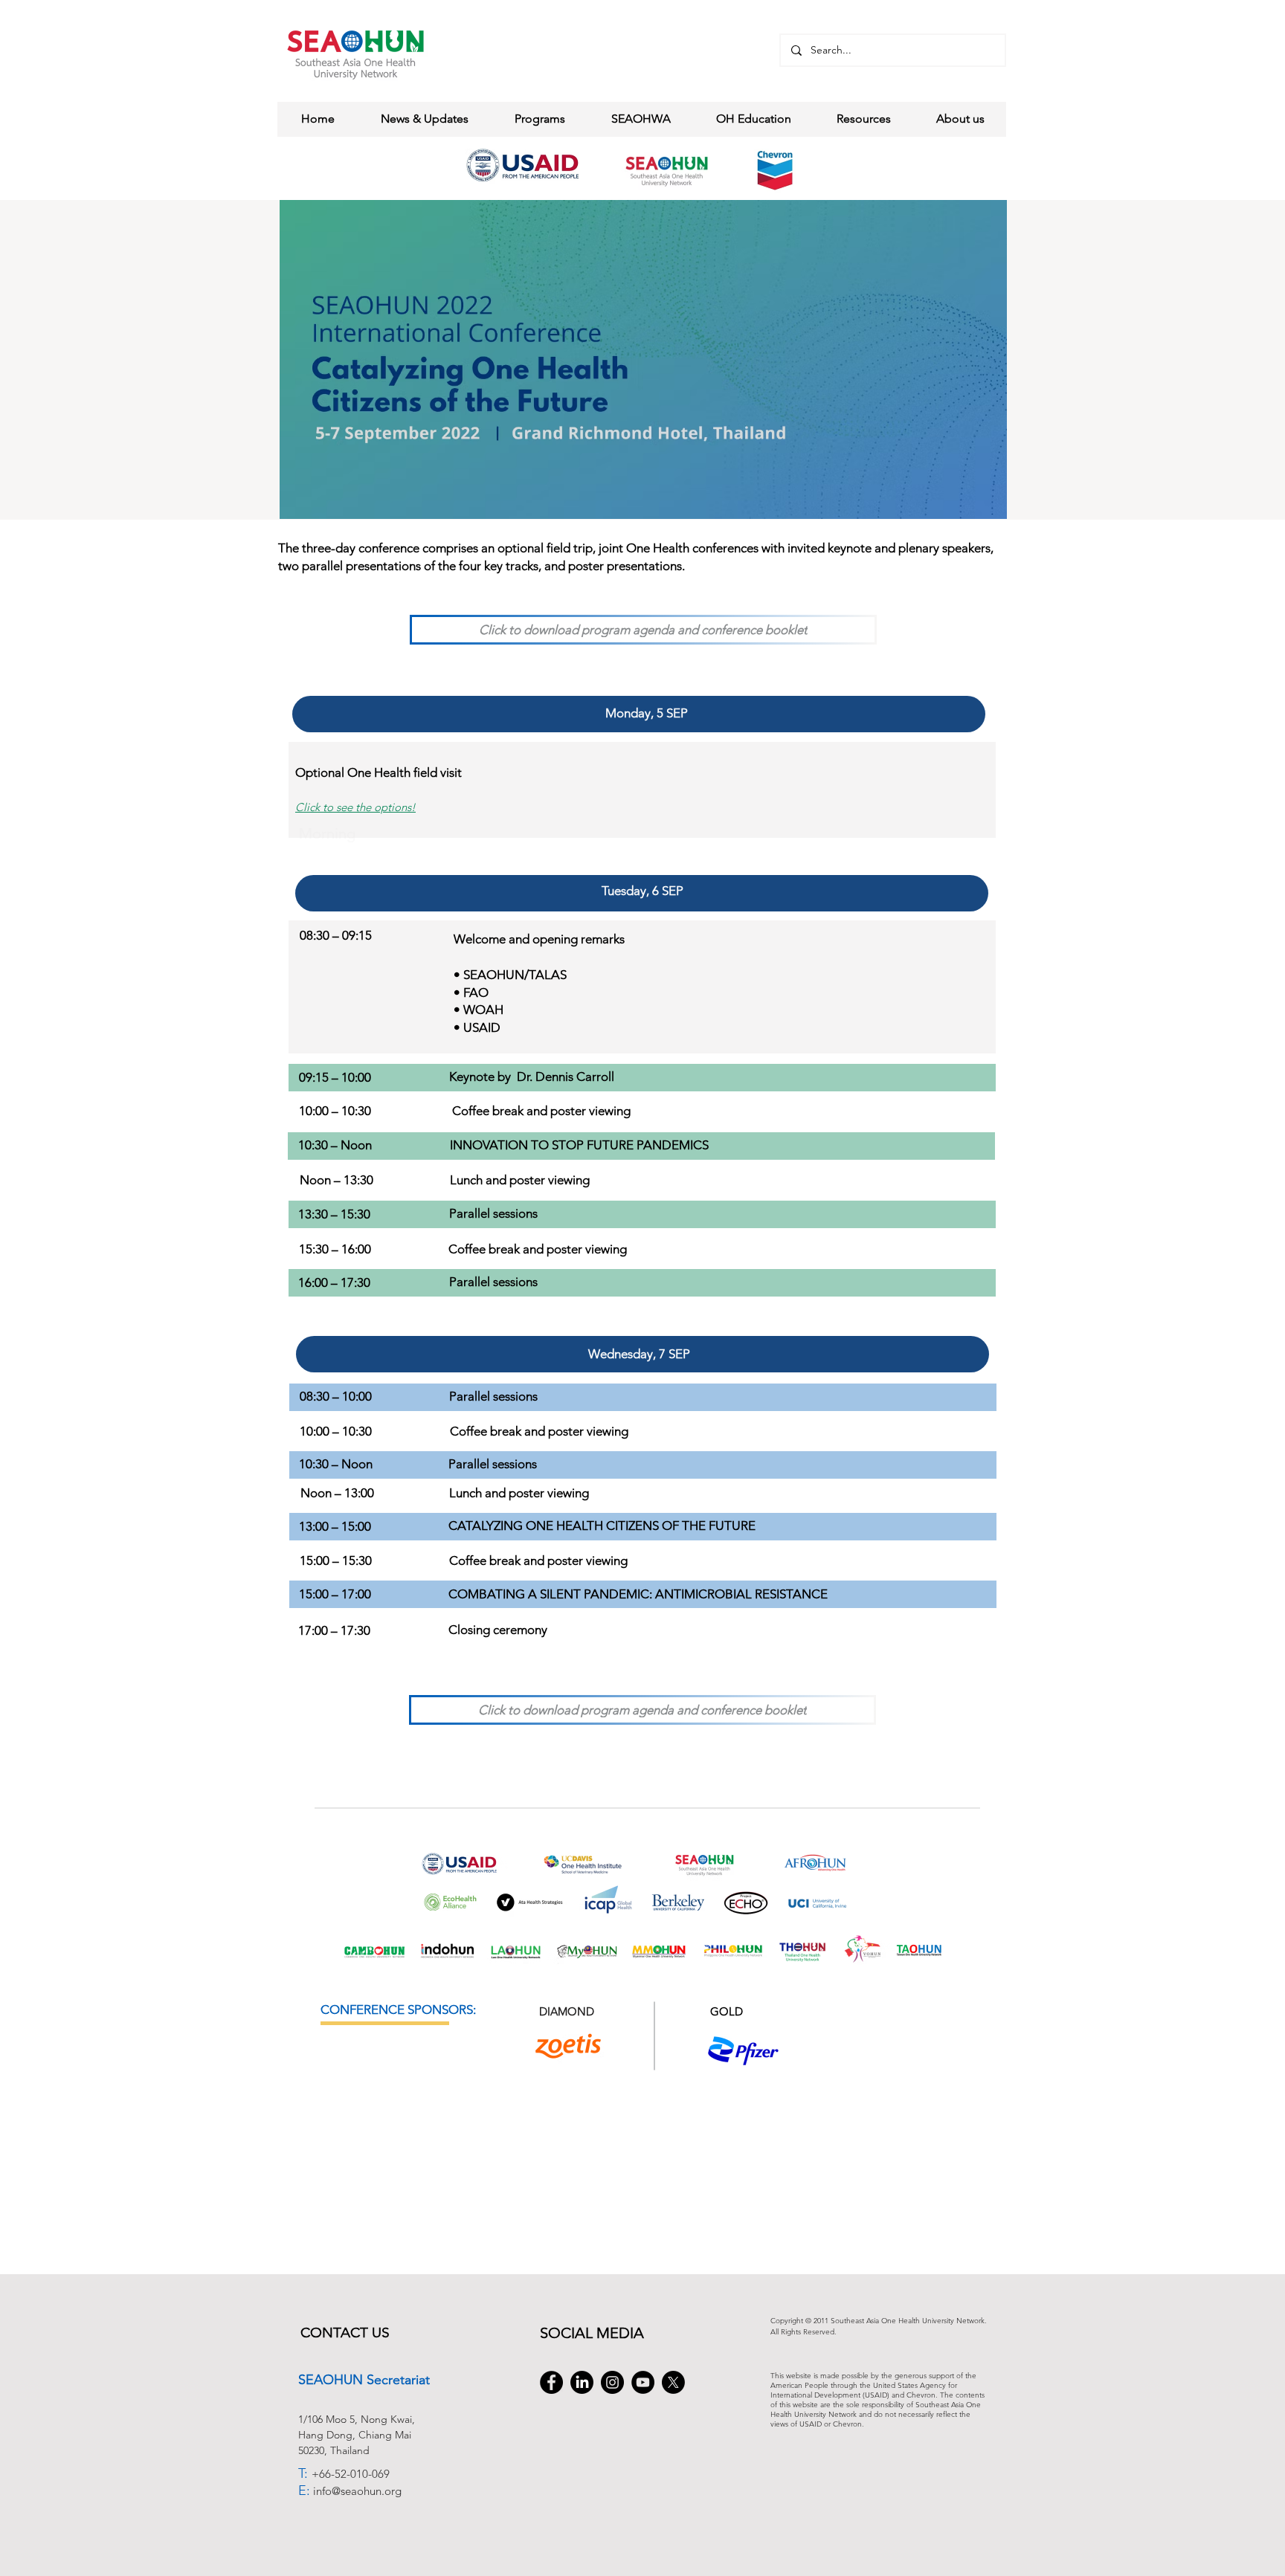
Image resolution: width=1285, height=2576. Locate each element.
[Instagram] (612, 2382)
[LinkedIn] (582, 2382)
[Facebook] (551, 2382)
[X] (673, 2382)
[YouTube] (643, 2382)
